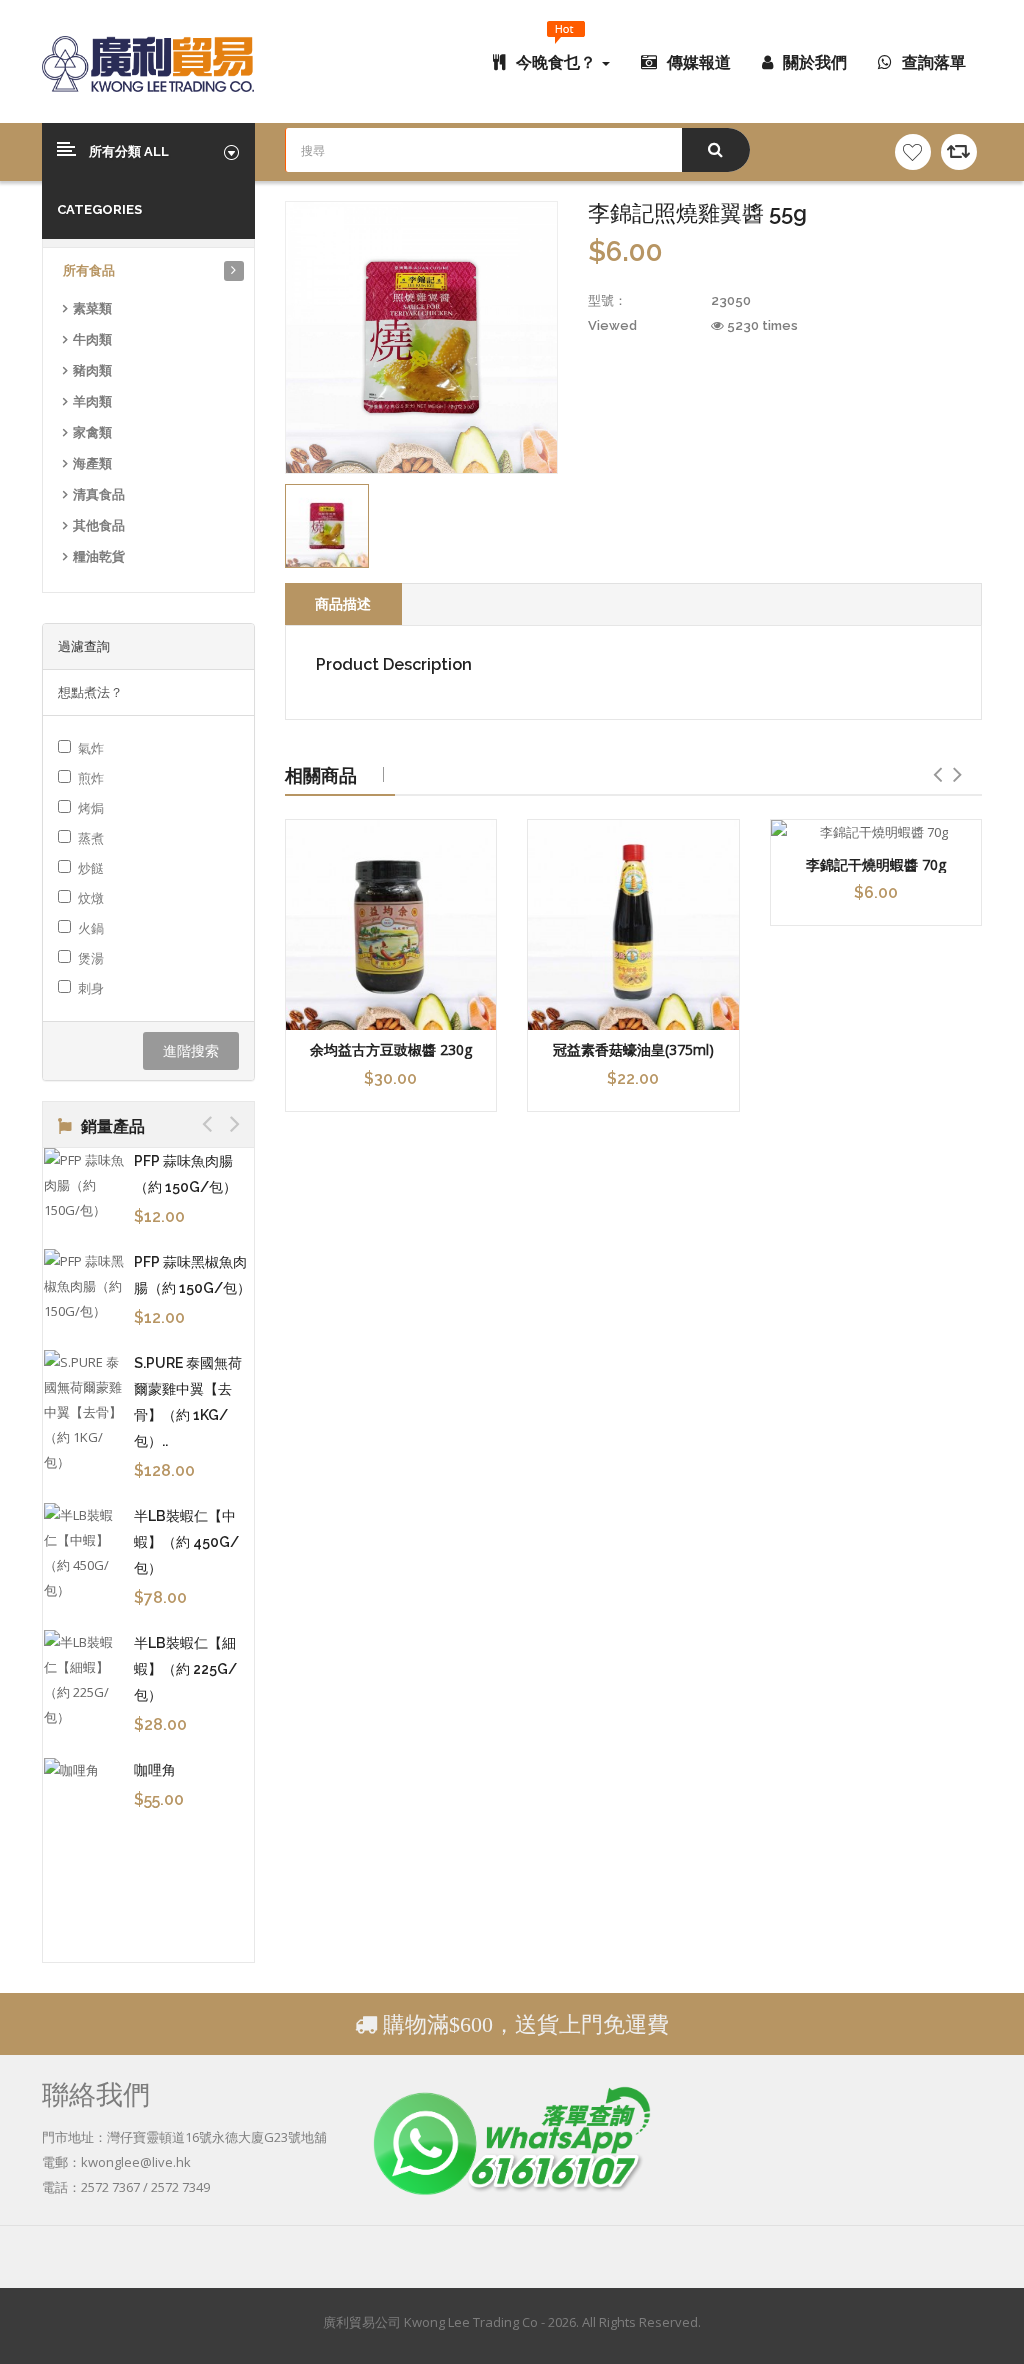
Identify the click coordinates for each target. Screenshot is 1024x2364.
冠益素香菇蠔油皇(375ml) (633, 1049)
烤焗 (91, 808)
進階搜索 (191, 1050)
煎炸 (91, 778)
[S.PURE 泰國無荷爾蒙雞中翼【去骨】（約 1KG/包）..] (84, 1412)
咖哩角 (155, 1770)
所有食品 (89, 270)
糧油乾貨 (99, 556)
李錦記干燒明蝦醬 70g (876, 864)
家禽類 (92, 432)
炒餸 (91, 868)
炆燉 (91, 898)
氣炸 (91, 748)
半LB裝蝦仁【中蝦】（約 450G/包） (186, 1542)
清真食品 (99, 494)
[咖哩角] (84, 1770)
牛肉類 (92, 339)
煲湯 (91, 958)
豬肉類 (92, 370)
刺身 (91, 988)
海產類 (92, 463)
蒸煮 (91, 838)
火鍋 (91, 928)
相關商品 (321, 775)
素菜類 (92, 308)
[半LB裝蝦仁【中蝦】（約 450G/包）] (84, 1553)
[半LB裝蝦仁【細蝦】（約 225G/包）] (84, 1680)
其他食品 (99, 525)
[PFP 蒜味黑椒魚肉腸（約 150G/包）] (84, 1286)
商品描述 (343, 603)
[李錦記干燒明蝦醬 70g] (876, 832)
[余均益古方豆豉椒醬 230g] (391, 925)
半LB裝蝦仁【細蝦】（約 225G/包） (185, 1669)
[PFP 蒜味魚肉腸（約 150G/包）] (84, 1185)
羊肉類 (92, 401)
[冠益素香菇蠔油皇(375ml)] (633, 925)
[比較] (959, 152)
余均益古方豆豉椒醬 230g (391, 1049)
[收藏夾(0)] (913, 152)
